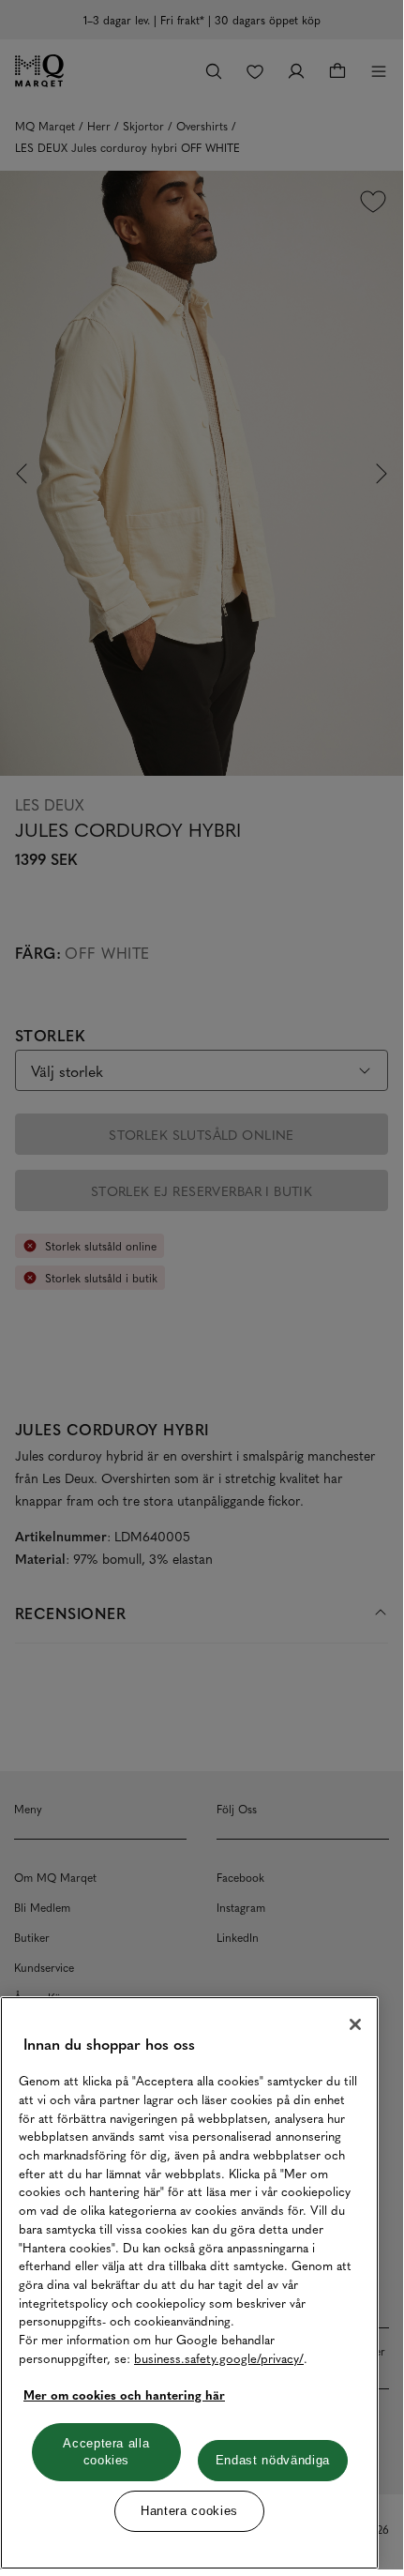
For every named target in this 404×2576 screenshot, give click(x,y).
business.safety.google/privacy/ (219, 2358)
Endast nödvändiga (273, 2460)
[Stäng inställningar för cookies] (355, 2024)
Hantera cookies (189, 2511)
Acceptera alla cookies (106, 2452)
